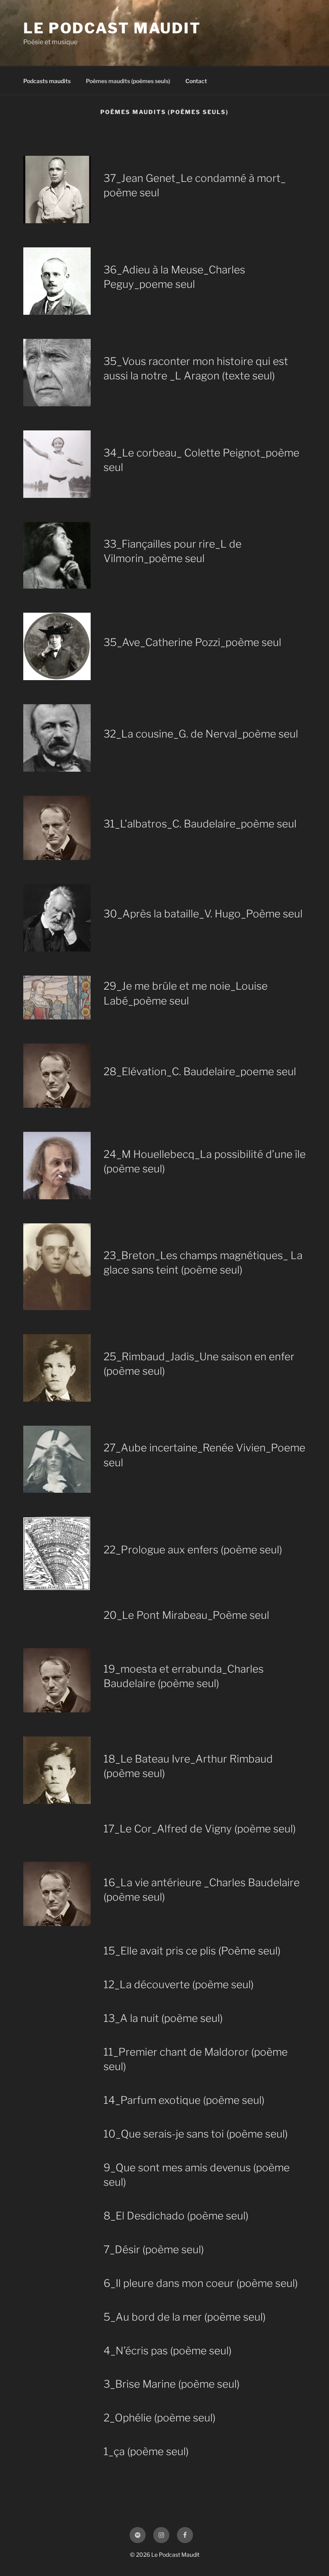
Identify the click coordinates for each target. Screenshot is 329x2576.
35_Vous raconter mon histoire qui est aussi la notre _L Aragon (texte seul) (196, 368)
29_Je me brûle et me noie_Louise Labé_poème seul (186, 993)
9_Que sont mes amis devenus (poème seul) (197, 2175)
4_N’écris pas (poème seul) (168, 2351)
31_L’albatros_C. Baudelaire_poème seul (200, 824)
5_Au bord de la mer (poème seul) (185, 2317)
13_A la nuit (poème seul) (163, 2018)
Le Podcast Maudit (112, 28)
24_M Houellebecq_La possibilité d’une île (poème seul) (205, 1161)
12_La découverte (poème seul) (179, 1984)
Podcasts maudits (47, 81)
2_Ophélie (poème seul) (159, 2418)
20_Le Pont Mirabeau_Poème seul (186, 1615)
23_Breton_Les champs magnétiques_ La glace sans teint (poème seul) (203, 1263)
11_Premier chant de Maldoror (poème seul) (196, 2059)
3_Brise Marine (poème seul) (172, 2384)
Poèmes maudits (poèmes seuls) (128, 81)
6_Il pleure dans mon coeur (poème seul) (201, 2283)
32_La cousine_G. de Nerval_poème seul (201, 734)
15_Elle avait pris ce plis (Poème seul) (192, 1951)
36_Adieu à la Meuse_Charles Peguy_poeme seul (174, 277)
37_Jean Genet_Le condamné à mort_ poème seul (195, 185)
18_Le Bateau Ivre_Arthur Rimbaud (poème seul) (188, 1766)
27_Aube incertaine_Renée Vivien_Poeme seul (204, 1455)
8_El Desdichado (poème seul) (176, 2216)
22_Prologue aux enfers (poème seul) (193, 1550)
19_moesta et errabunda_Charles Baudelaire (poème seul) (184, 1676)
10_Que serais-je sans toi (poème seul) (196, 2134)
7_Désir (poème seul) (154, 2249)
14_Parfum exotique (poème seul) (184, 2100)
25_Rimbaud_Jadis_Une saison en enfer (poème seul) (199, 1364)
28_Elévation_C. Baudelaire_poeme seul (200, 1071)
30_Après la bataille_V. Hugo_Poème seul (203, 914)
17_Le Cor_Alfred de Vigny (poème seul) (200, 1829)
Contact (196, 81)
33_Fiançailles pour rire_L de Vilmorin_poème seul (173, 551)
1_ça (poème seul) (146, 2451)
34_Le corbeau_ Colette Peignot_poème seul (201, 460)
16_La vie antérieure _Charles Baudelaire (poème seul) (202, 1890)
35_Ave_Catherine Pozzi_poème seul (192, 642)
